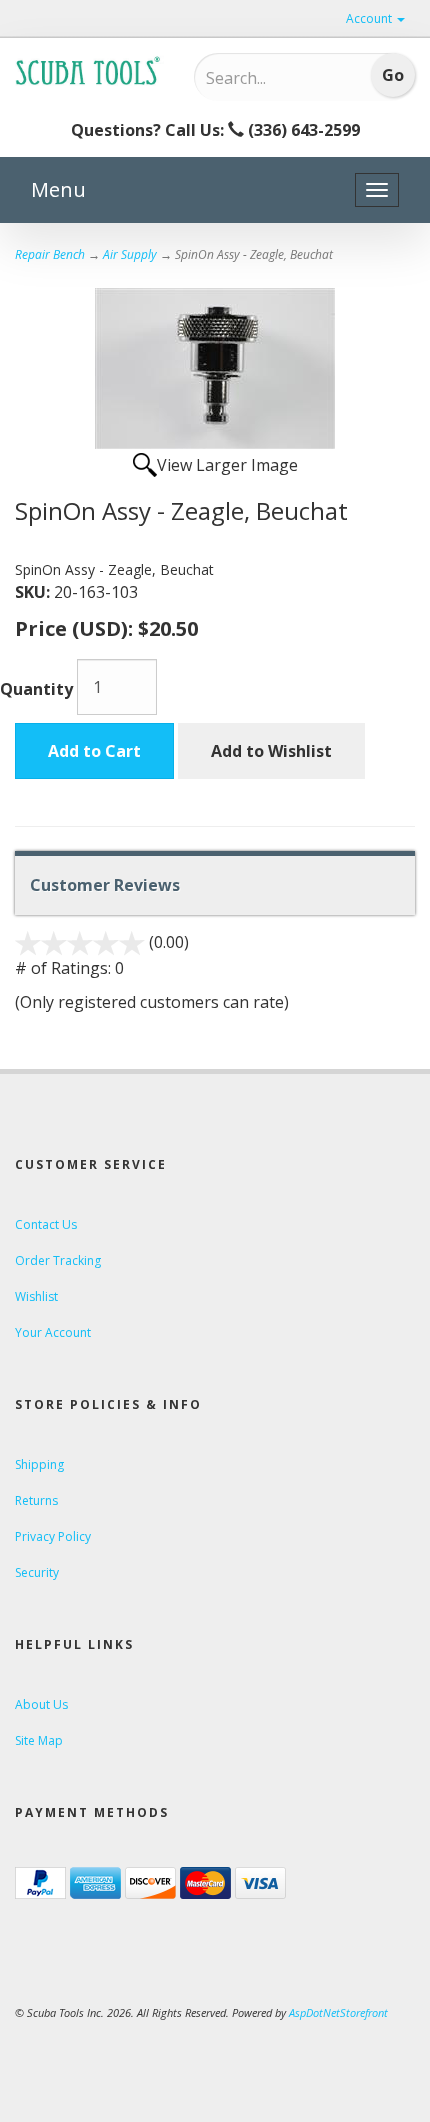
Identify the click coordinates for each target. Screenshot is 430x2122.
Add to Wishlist (271, 751)
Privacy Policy (53, 1536)
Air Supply (130, 254)
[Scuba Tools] (89, 70)
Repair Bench (50, 254)
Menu (58, 189)
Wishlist (36, 1296)
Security (37, 1572)
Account (370, 18)
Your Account (53, 1332)
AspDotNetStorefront (338, 2012)
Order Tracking (58, 1260)
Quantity (36, 689)
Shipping (39, 1464)
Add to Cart (94, 751)
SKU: (34, 592)
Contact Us (46, 1224)
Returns (36, 1500)
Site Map (39, 1740)
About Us (41, 1704)
